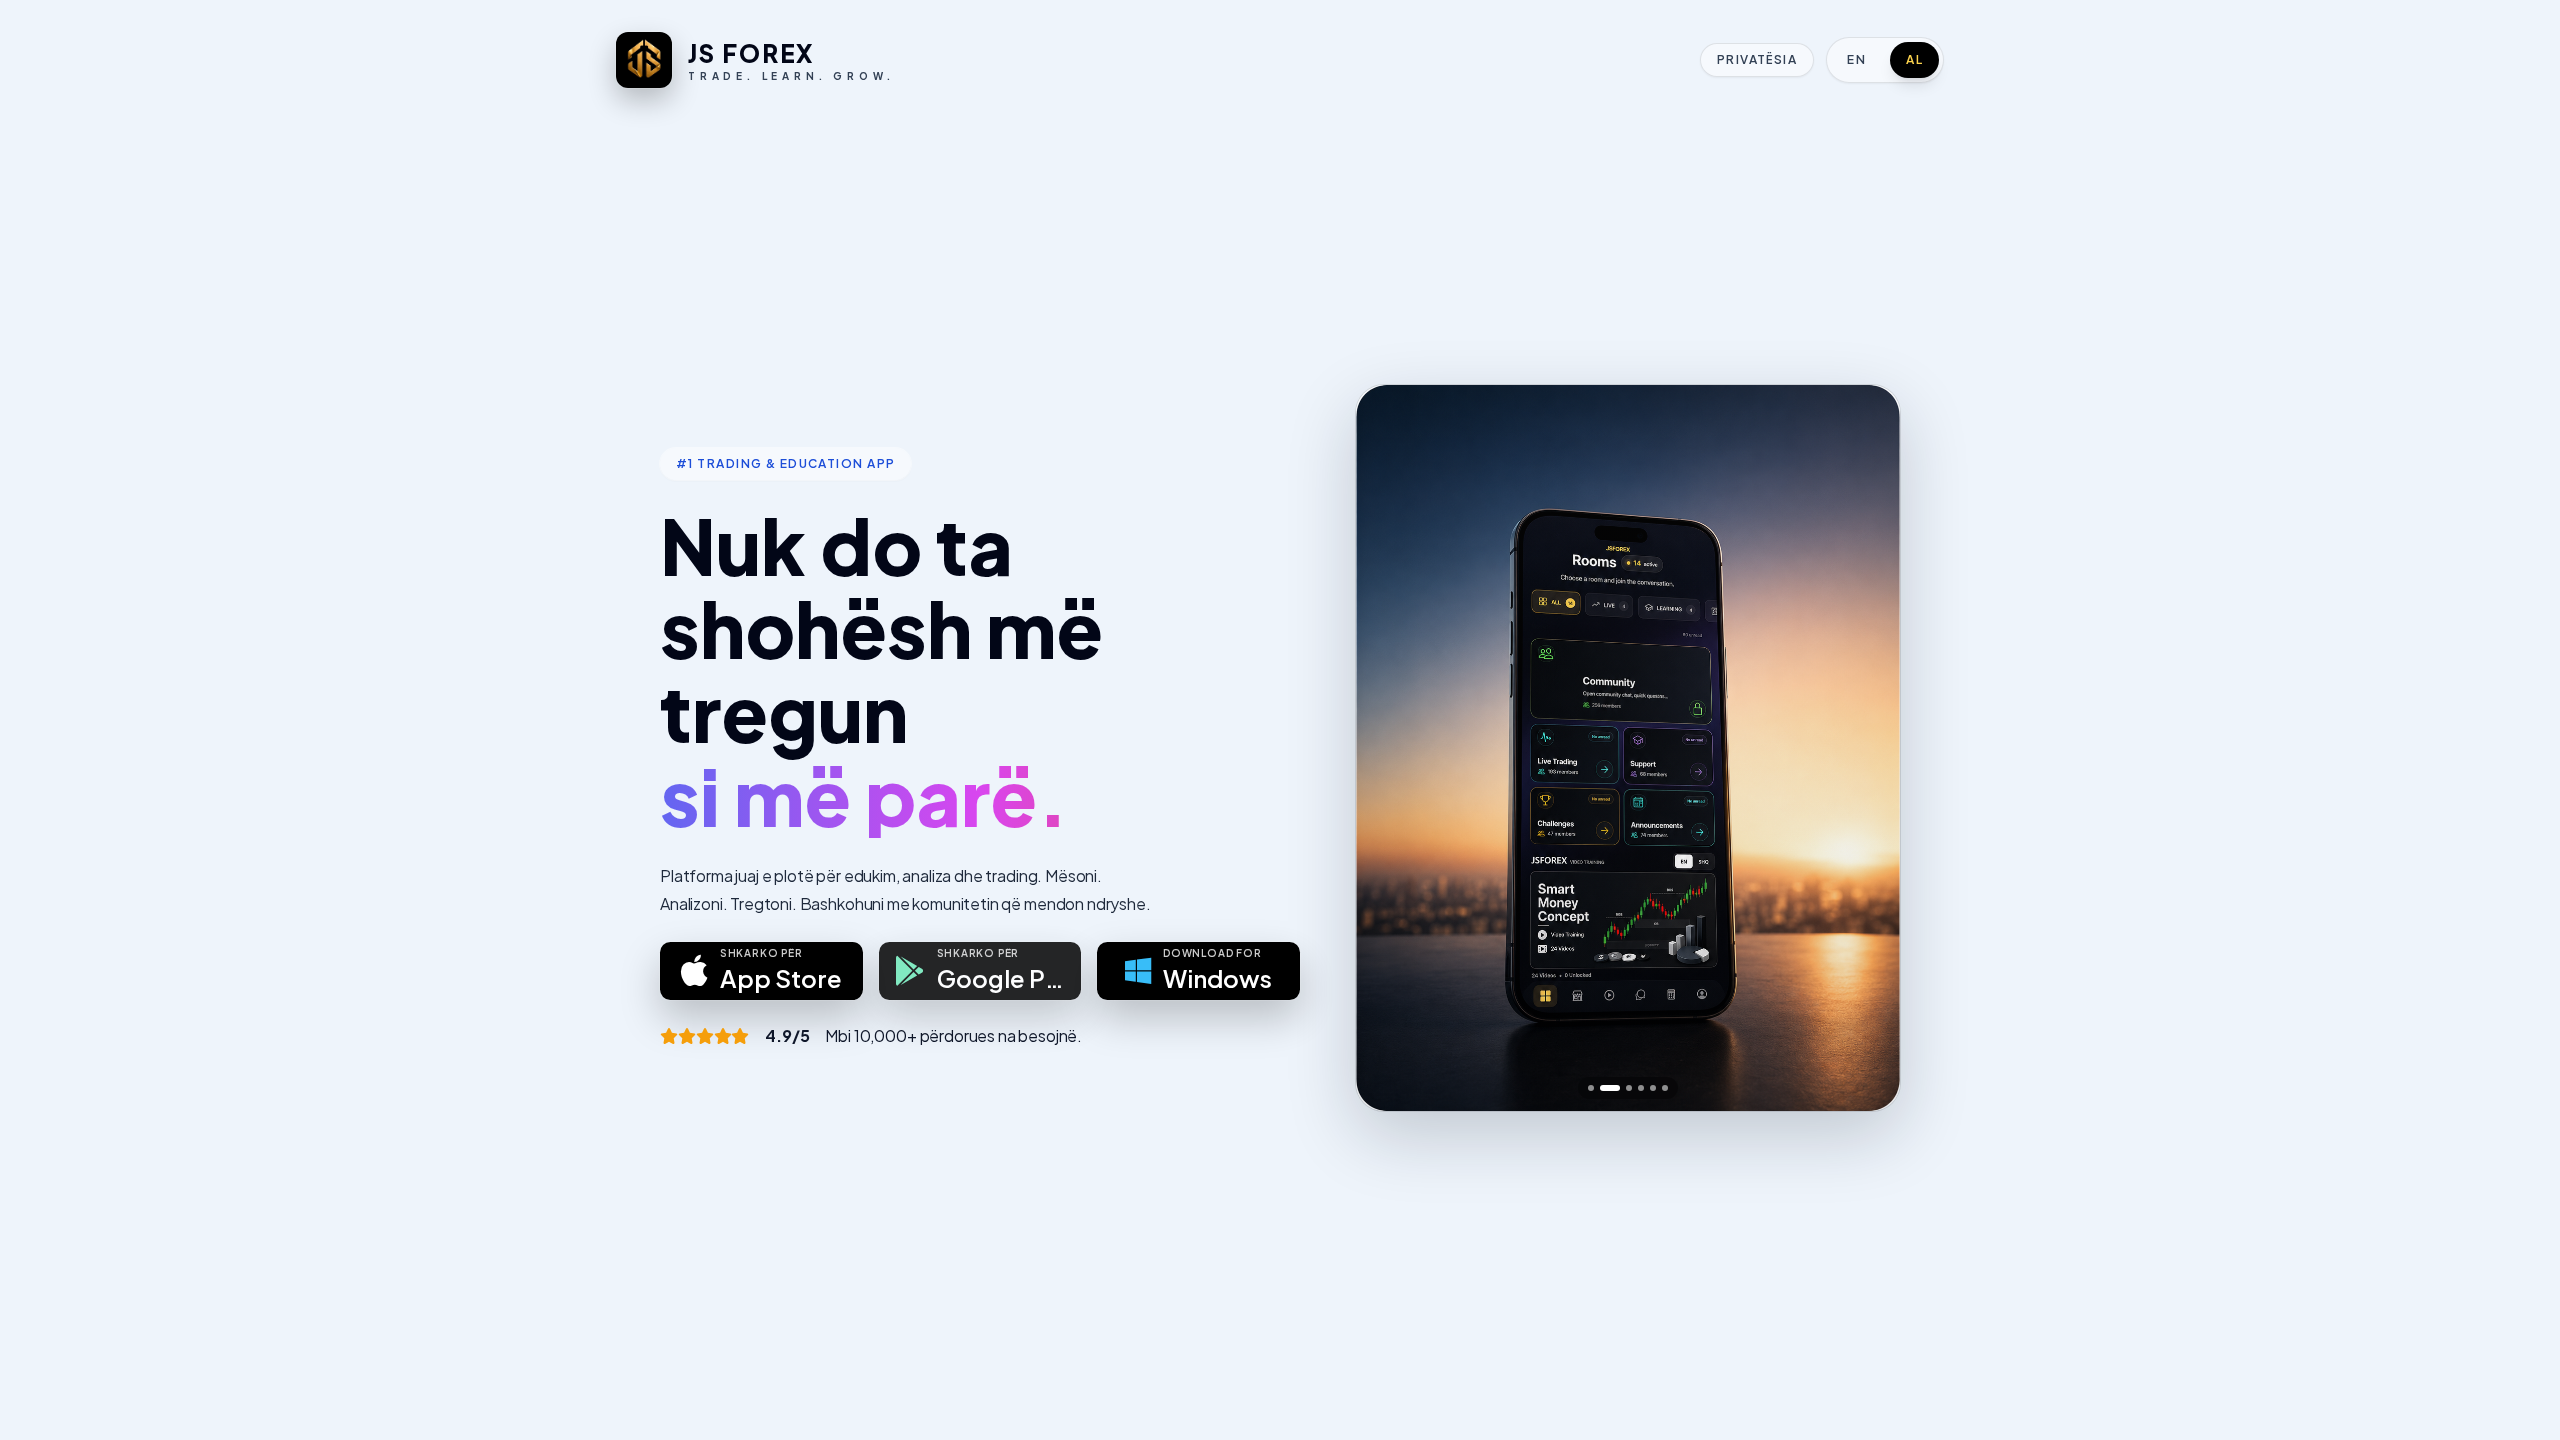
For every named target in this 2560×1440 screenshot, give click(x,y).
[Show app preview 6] (1665, 1088)
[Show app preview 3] (1629, 1088)
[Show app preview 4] (1641, 1088)
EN (1856, 59)
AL (1914, 59)
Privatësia (1757, 59)
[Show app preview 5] (1653, 1088)
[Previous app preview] (1388, 748)
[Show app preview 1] (1591, 1088)
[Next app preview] (1868, 748)
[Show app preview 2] (1610, 1088)
